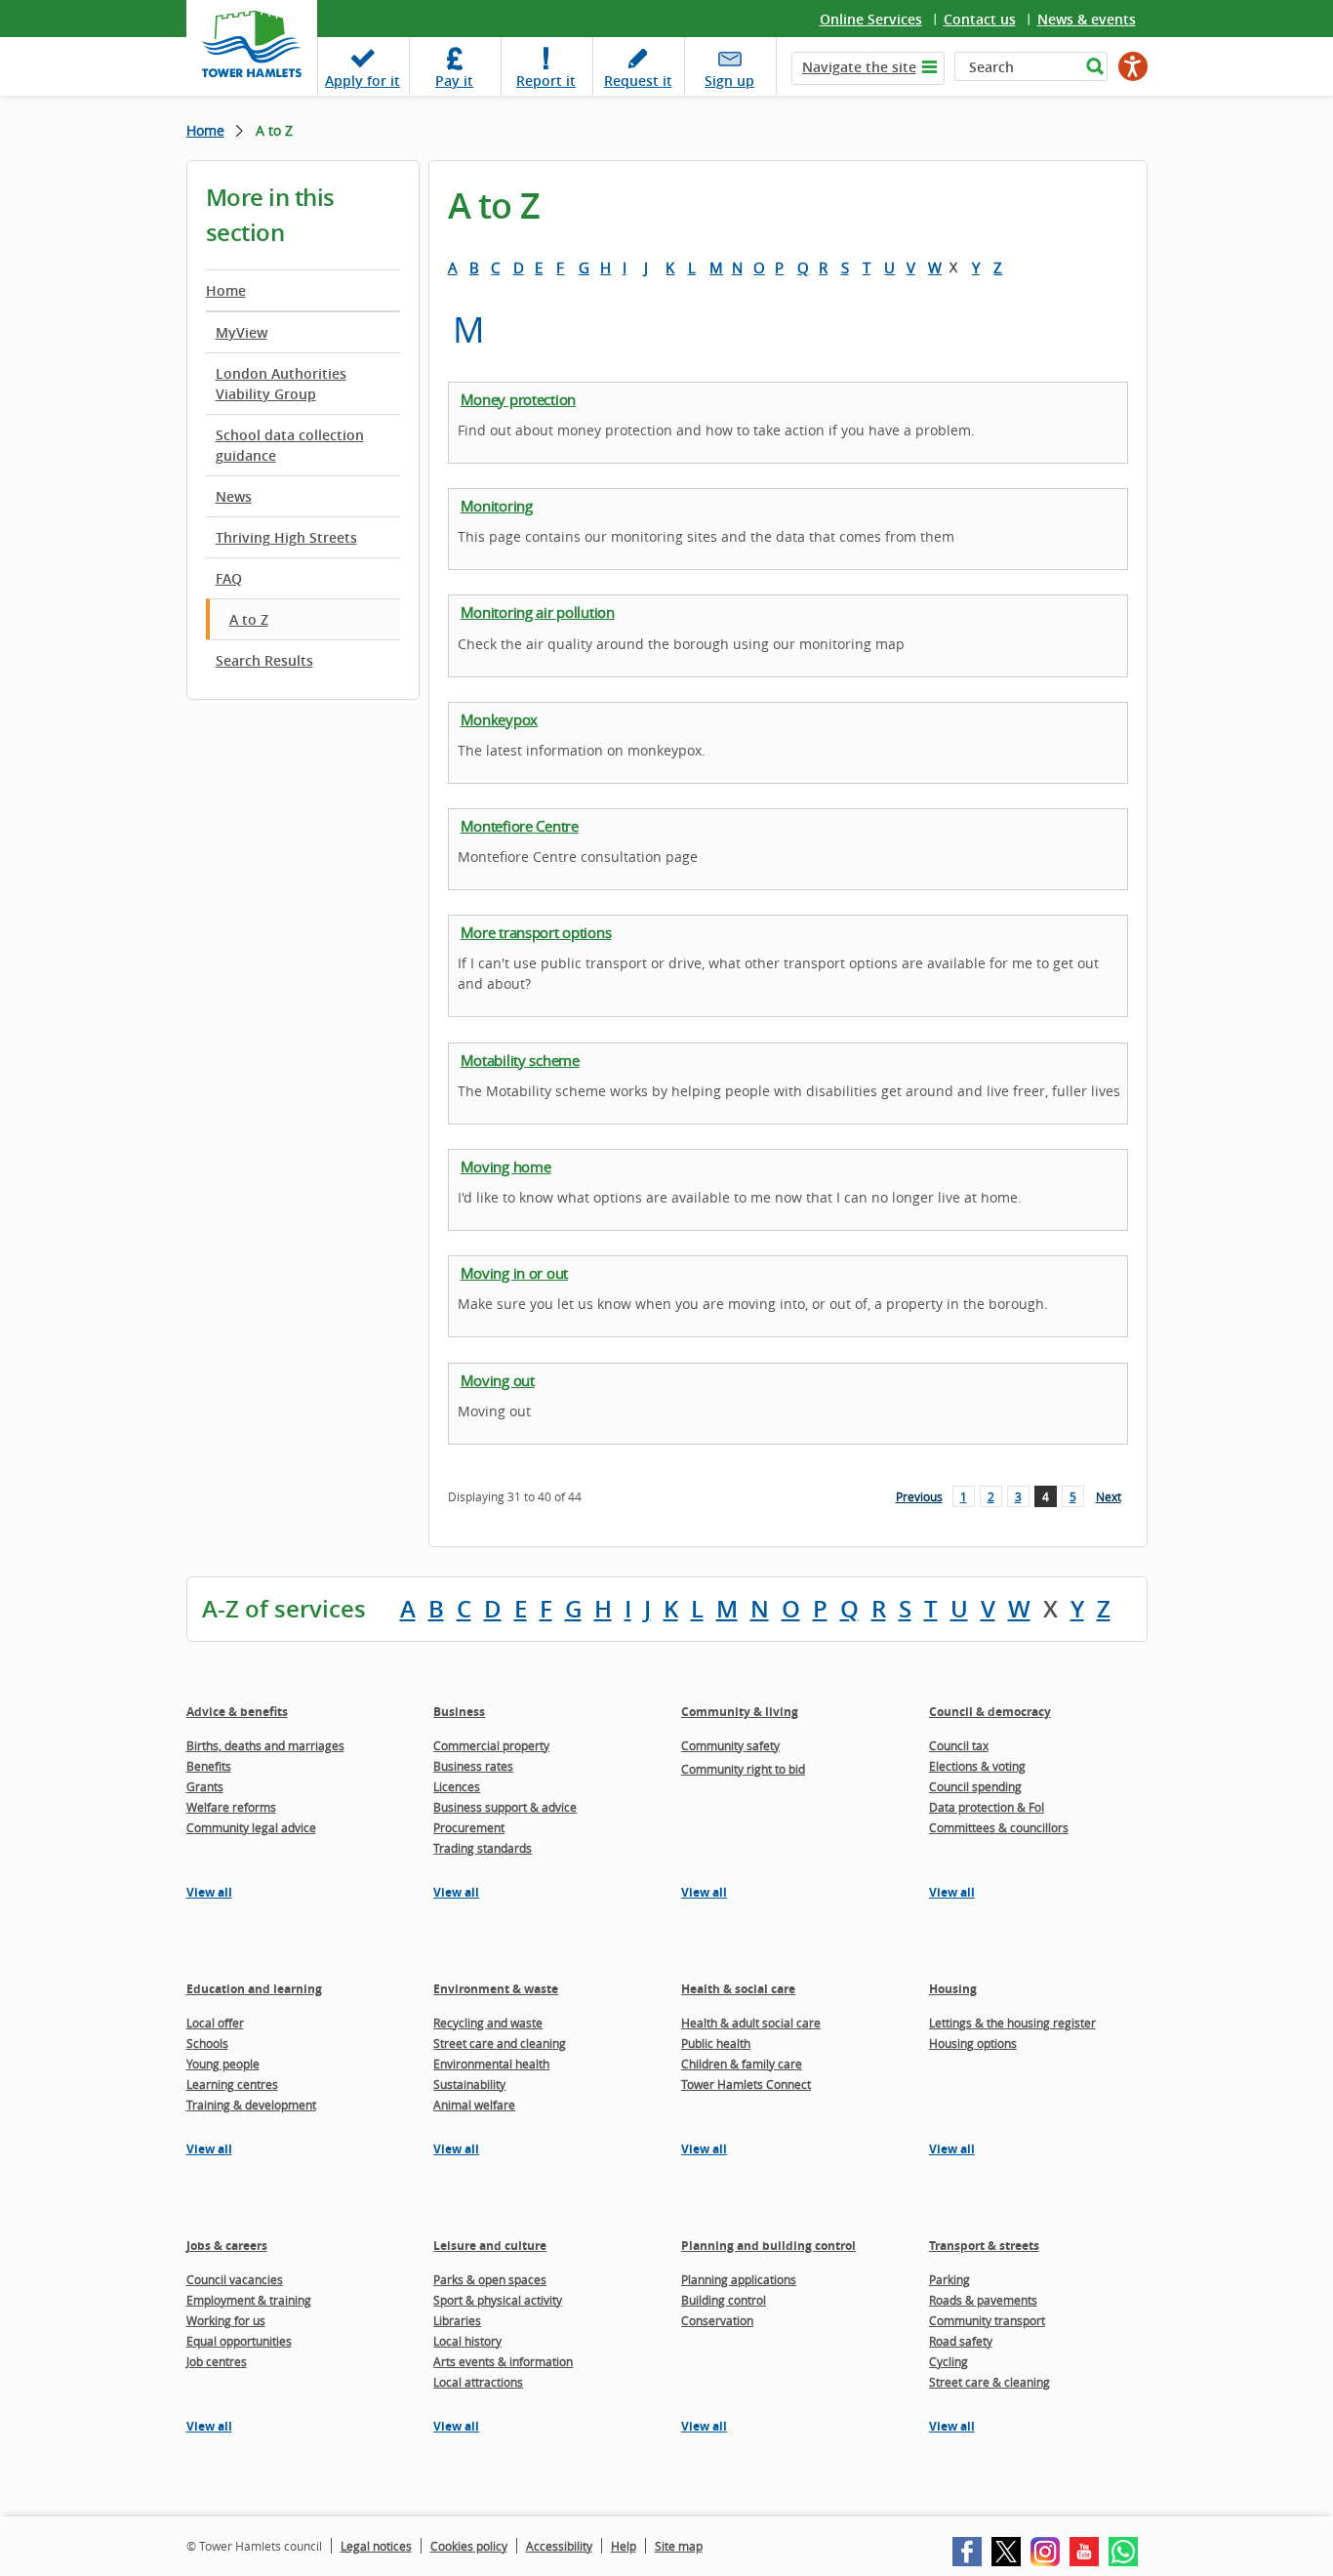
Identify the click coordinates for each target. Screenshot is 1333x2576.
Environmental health (491, 2064)
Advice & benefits (237, 1712)
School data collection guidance (290, 445)
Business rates (473, 1766)
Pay (454, 81)
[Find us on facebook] (967, 2552)
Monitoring (497, 506)
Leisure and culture (490, 2246)
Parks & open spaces (490, 2279)
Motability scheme (520, 1060)
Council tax (959, 1745)
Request (638, 81)
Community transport (987, 2320)
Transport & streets (984, 2246)
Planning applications (739, 2279)
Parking (949, 2279)
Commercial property (491, 1745)
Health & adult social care (751, 2023)
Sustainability (469, 2084)
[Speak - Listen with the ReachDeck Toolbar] (1133, 66)
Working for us (226, 2320)
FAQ (229, 578)
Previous (919, 1496)
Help (624, 2546)
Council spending (975, 1786)
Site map (679, 2546)
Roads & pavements (983, 2300)
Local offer (215, 2023)
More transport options (536, 932)
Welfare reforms (231, 1807)
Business (459, 1712)
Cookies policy (469, 2546)
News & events (1087, 19)
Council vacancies (235, 2279)
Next (1109, 1496)
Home (205, 130)
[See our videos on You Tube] (1084, 2552)
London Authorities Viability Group (281, 384)
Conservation (717, 2320)
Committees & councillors (999, 1827)
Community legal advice (251, 1827)
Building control (724, 2300)
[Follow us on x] (1006, 2552)
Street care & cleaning (990, 2382)
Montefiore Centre (520, 826)
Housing (953, 1989)
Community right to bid (743, 1769)
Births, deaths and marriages (265, 1745)
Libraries (457, 2320)
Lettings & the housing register (1012, 2023)
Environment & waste (496, 1989)
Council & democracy (990, 1712)
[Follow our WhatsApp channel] (1123, 2552)
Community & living (740, 1712)
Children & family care (742, 2064)
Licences (457, 1786)
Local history (467, 2341)
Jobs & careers (227, 2246)
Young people (223, 2064)
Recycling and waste (488, 2023)
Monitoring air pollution (538, 612)
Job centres (217, 2361)
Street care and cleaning (500, 2043)
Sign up (729, 81)
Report (546, 81)
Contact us (980, 19)
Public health (716, 2043)
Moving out (498, 1380)
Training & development (251, 2105)
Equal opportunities (239, 2341)
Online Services (871, 19)
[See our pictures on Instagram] (1045, 2552)
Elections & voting (977, 1766)
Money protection (519, 399)
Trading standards (483, 1848)
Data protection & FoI (987, 1807)
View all (209, 1892)
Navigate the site (859, 67)
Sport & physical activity (498, 2300)
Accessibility (559, 2546)
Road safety (961, 2341)
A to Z (249, 619)
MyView (242, 332)
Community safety (730, 1745)
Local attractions (478, 2382)
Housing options (973, 2043)
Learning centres (232, 2084)
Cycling (949, 2361)
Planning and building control (768, 2246)
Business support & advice (505, 1807)
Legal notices (376, 2546)
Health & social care (738, 1989)
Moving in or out (515, 1273)
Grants (205, 1786)
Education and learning (254, 1989)
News (234, 496)
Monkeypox (499, 719)
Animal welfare (474, 2105)
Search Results (264, 660)
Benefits (209, 1766)
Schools (207, 2043)
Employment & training (249, 2300)
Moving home (506, 1166)
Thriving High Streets (286, 537)
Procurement (469, 1827)
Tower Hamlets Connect (746, 2084)
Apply (363, 81)
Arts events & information (503, 2361)
